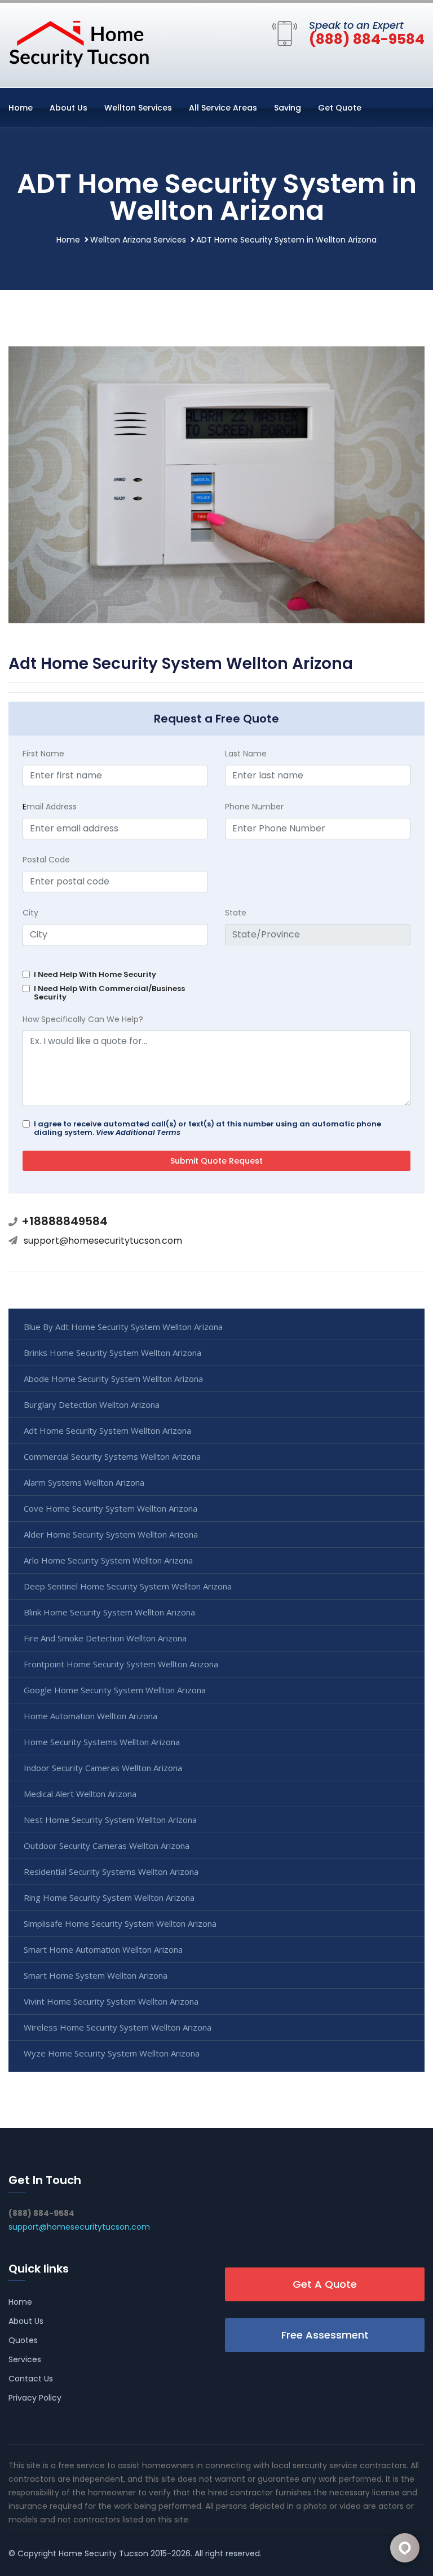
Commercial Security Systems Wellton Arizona (112, 1456)
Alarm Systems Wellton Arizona (84, 1482)
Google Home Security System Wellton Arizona (115, 1690)
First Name (43, 754)
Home (21, 108)
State (236, 913)
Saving (288, 108)
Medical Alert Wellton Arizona (80, 1794)
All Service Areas (223, 108)
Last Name (246, 754)
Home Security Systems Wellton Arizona (102, 1742)
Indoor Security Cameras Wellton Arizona (103, 1768)
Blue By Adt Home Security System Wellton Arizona (123, 1327)
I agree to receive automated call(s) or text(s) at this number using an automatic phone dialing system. (207, 1128)
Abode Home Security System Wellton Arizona (113, 1379)
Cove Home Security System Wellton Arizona (111, 1508)
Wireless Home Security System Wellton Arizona (118, 2027)
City (30, 913)
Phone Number (254, 807)
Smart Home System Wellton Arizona (96, 1975)
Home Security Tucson (103, 2553)
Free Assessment (325, 2335)
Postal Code (46, 860)
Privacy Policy (35, 2398)
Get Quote (340, 108)
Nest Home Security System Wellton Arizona (110, 1820)
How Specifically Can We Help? (83, 1019)
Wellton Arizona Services (138, 240)
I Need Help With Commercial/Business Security (109, 993)
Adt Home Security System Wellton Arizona (107, 1430)
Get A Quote (325, 2284)
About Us (69, 108)
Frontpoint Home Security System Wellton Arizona (121, 1664)
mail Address (50, 807)
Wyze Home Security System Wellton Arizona (112, 2053)
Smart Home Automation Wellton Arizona (103, 1949)
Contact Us (31, 2379)
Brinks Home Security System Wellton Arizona (112, 1353)
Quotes (23, 2340)
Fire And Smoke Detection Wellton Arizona (105, 1638)
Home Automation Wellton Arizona (90, 1716)
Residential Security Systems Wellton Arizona (111, 1872)
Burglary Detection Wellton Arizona (92, 1404)
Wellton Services (138, 108)
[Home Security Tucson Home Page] (79, 43)
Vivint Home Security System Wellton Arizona (111, 2001)
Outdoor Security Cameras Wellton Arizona (107, 1846)
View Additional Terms (138, 1132)
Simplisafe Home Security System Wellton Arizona (120, 1923)
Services (25, 2359)
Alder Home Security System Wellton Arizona (111, 1534)
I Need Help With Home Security (95, 974)
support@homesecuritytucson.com (103, 1241)
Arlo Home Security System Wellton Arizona (108, 1560)
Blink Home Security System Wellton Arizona (109, 1612)
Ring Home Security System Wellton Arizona (109, 1897)
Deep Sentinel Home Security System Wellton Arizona (128, 1586)
